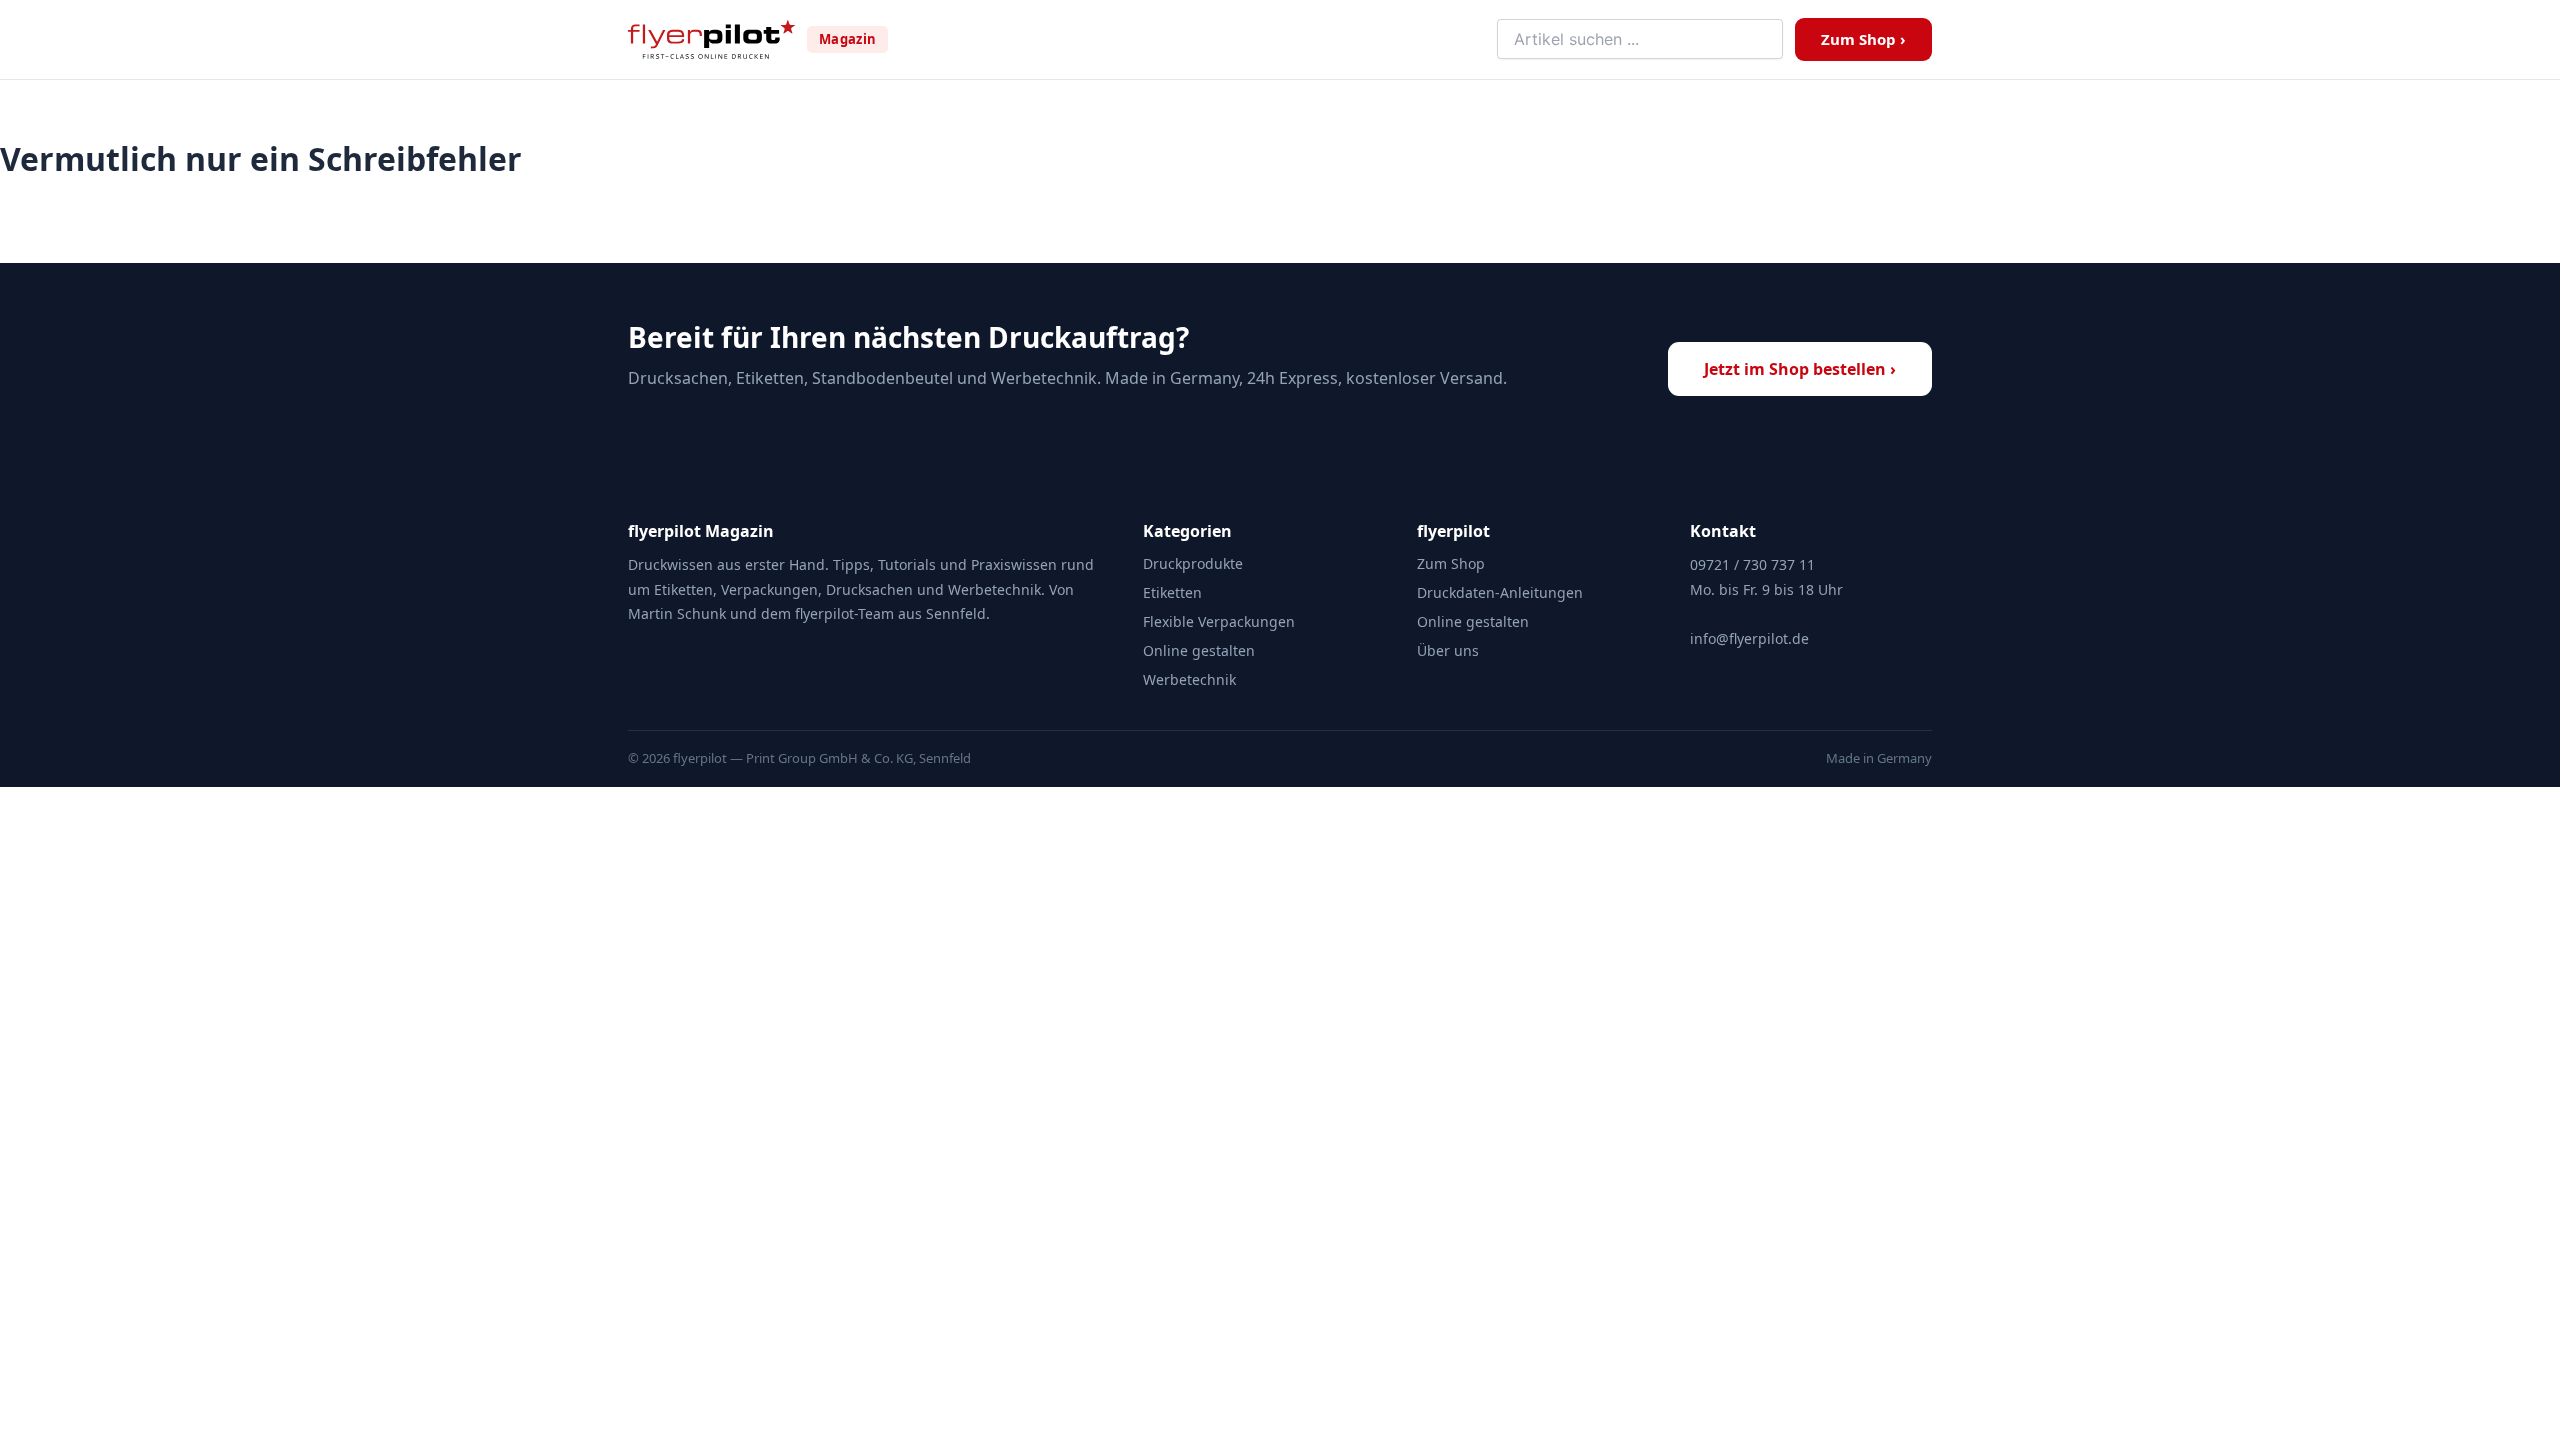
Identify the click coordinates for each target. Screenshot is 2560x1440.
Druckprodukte (1193, 563)
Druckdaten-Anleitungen (1500, 592)
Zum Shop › (1863, 39)
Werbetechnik (1189, 679)
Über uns (1448, 650)
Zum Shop (1451, 563)
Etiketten (1172, 592)
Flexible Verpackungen (1219, 621)
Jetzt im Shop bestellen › (1800, 369)
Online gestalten (1199, 650)
